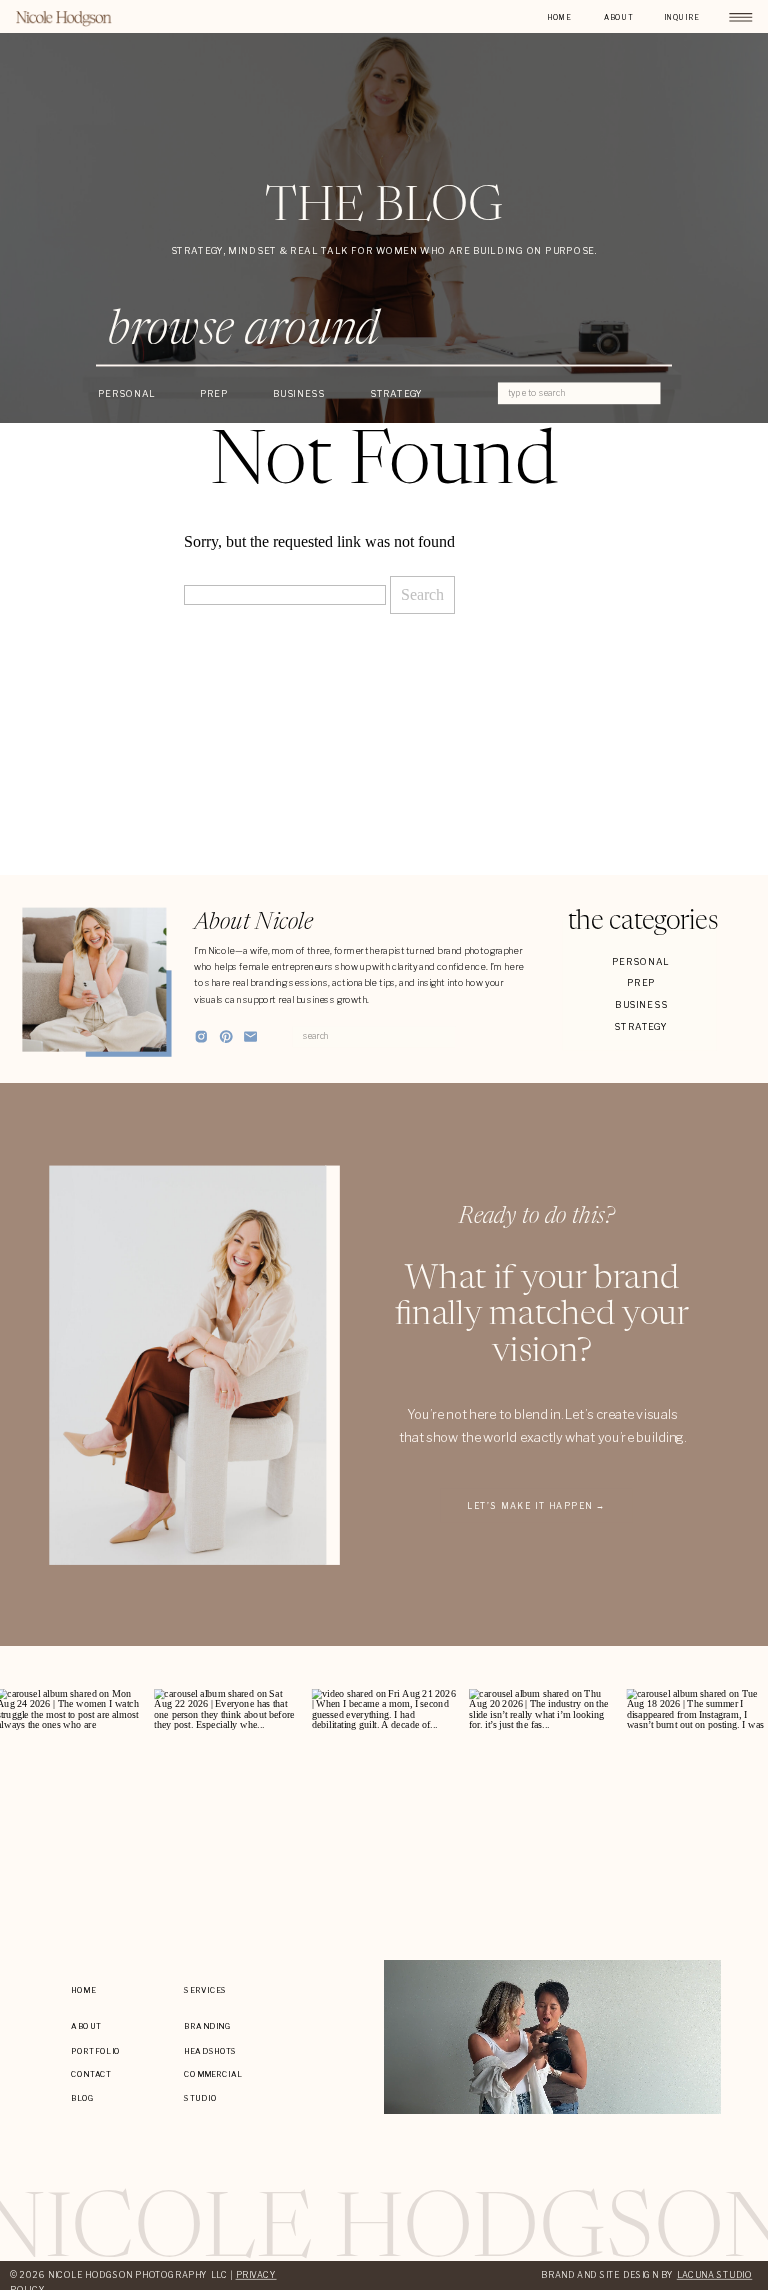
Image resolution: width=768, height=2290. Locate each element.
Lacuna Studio (714, 2275)
